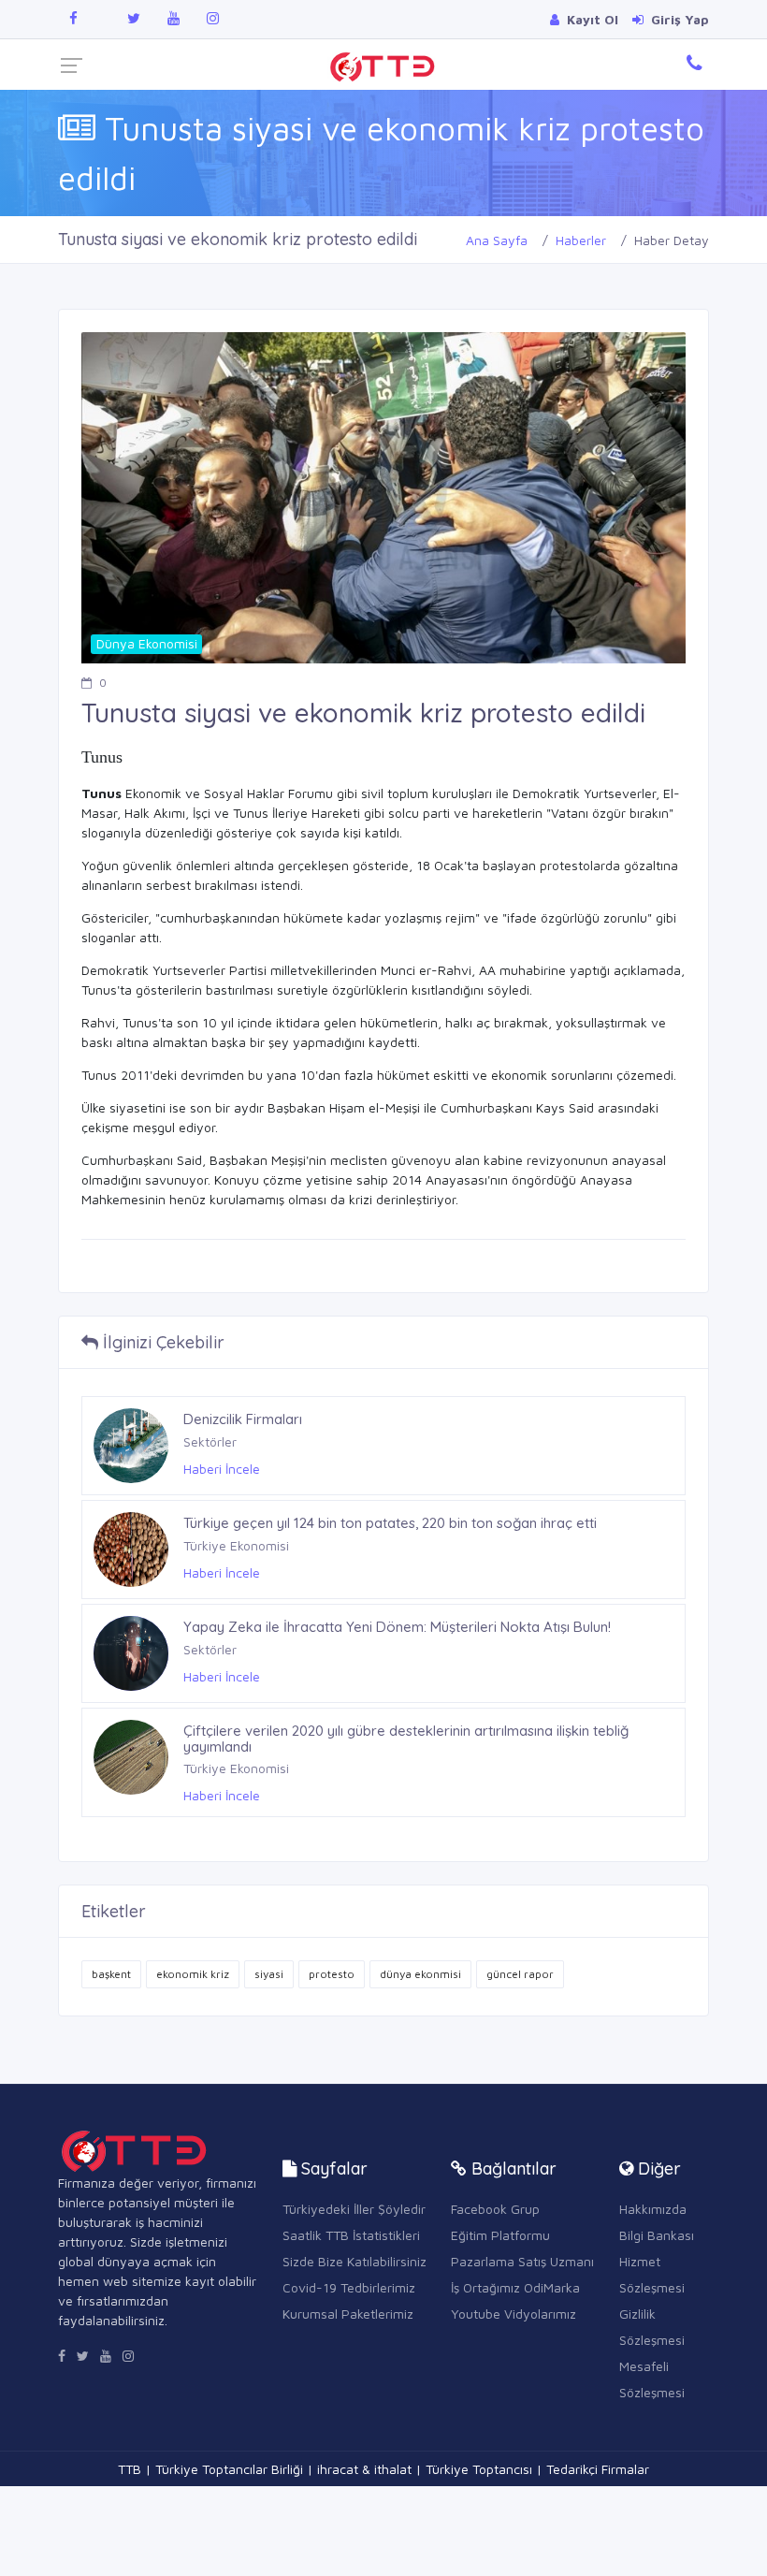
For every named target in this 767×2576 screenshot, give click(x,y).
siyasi (269, 1974)
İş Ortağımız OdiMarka (515, 2287)
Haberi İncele (222, 1469)
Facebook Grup (495, 2209)
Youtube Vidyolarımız (514, 2314)
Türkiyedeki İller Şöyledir (354, 2209)
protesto (332, 1974)
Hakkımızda (653, 2209)
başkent (111, 1974)
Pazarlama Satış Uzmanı (522, 2261)
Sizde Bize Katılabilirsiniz (355, 2261)
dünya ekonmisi (420, 1974)
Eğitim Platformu (500, 2235)
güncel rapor (520, 1974)
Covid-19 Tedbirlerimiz (349, 2287)
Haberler (581, 240)
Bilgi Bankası (657, 2235)
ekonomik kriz (193, 1974)
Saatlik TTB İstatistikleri (351, 2235)
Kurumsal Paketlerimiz (348, 2314)
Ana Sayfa (497, 240)
